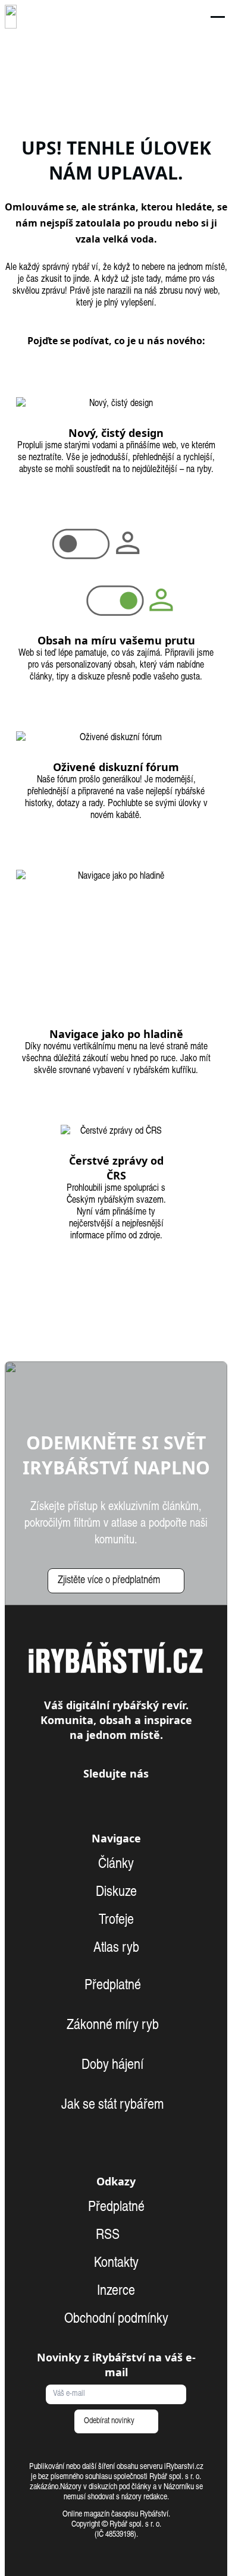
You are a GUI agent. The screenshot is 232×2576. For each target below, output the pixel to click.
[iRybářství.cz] (11, 17)
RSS (109, 2236)
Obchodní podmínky (116, 2320)
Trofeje (116, 1921)
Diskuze (116, 1893)
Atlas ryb (116, 1949)
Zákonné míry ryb (113, 2026)
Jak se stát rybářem (112, 2106)
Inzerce (116, 2292)
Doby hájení (112, 2066)
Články (116, 1865)
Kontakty (116, 2264)
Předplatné (113, 1986)
